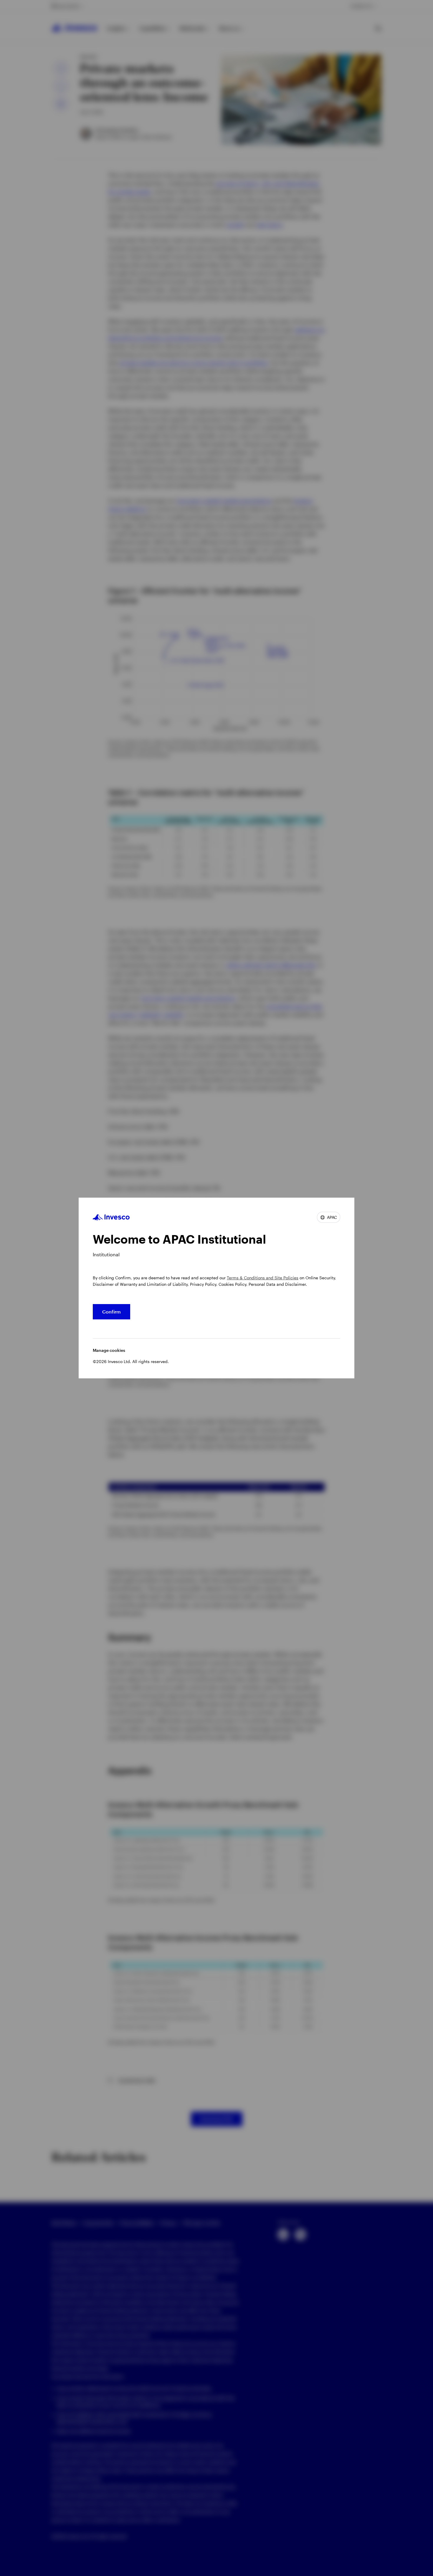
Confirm (111, 1312)
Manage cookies (109, 1350)
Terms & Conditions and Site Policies (263, 1278)
